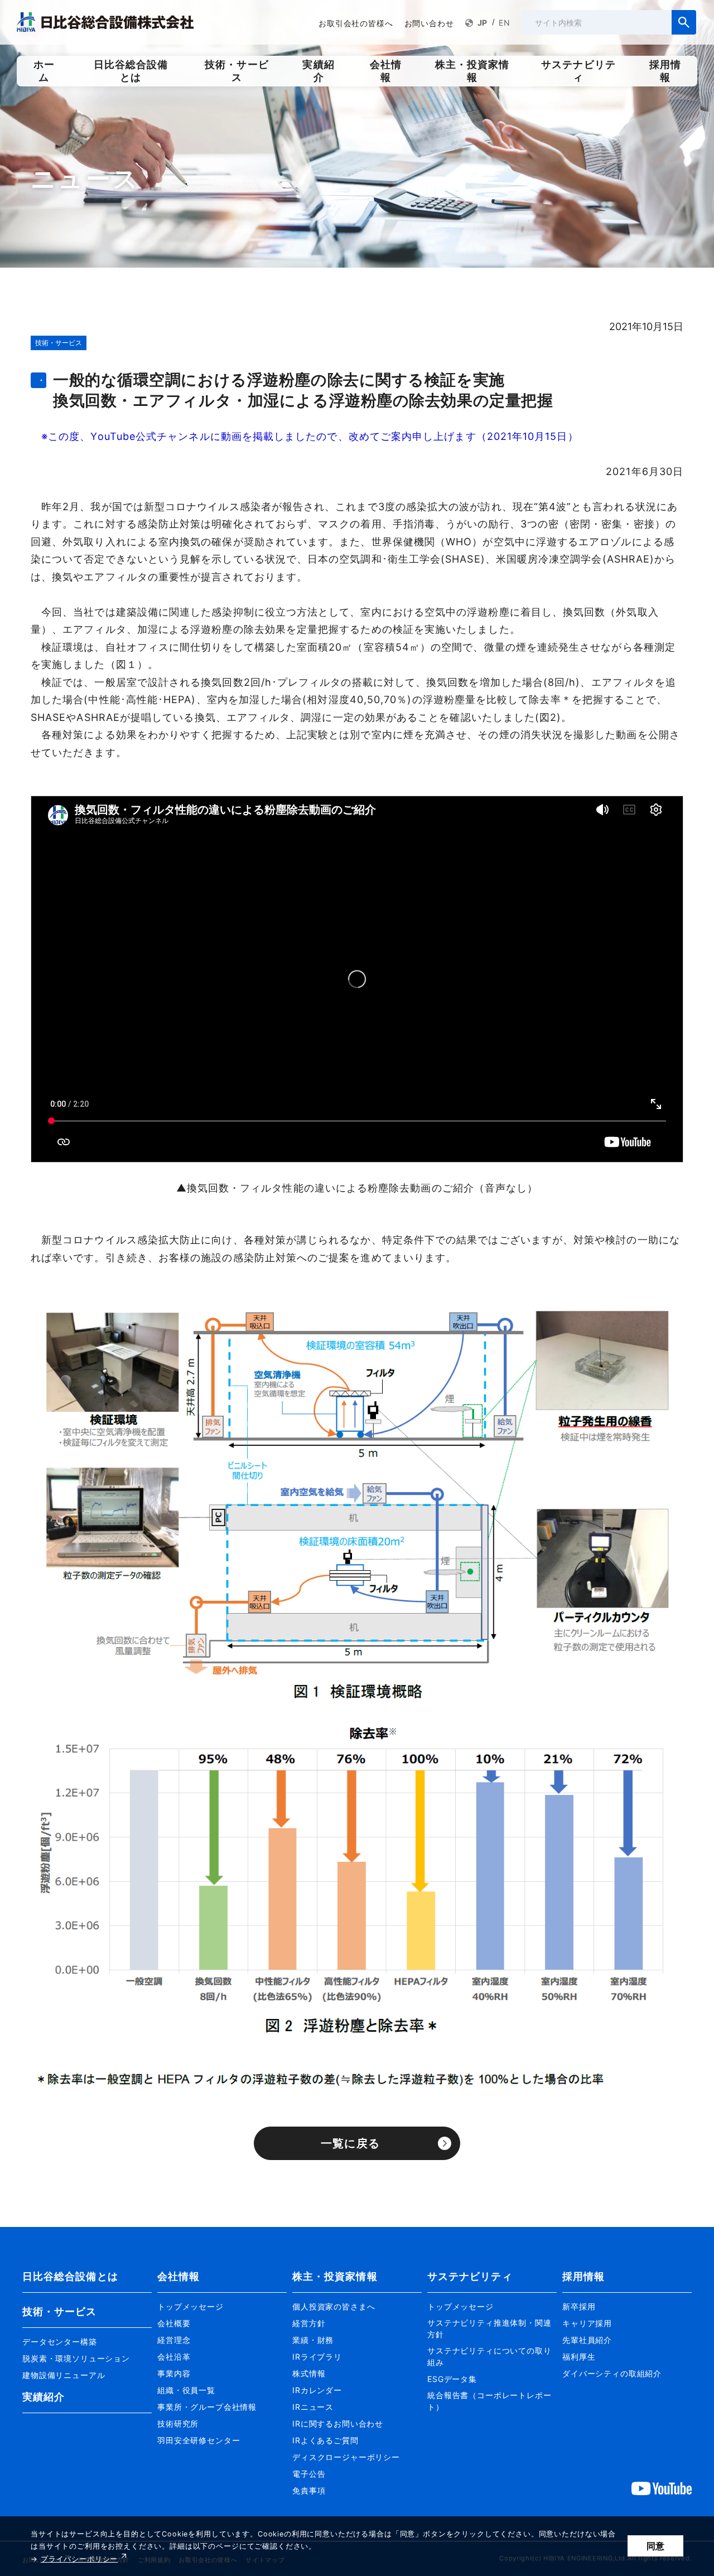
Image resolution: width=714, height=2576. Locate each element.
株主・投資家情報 (335, 2276)
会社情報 (178, 2276)
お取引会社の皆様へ (356, 23)
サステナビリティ (470, 2276)
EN (505, 23)
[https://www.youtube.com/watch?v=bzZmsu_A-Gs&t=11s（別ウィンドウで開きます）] (662, 2488)
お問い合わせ (429, 23)
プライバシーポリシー (79, 2559)
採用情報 (583, 2276)
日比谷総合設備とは (70, 2276)
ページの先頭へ (692, 2258)
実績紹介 (44, 2397)
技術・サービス (60, 2311)
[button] (87, 2337)
